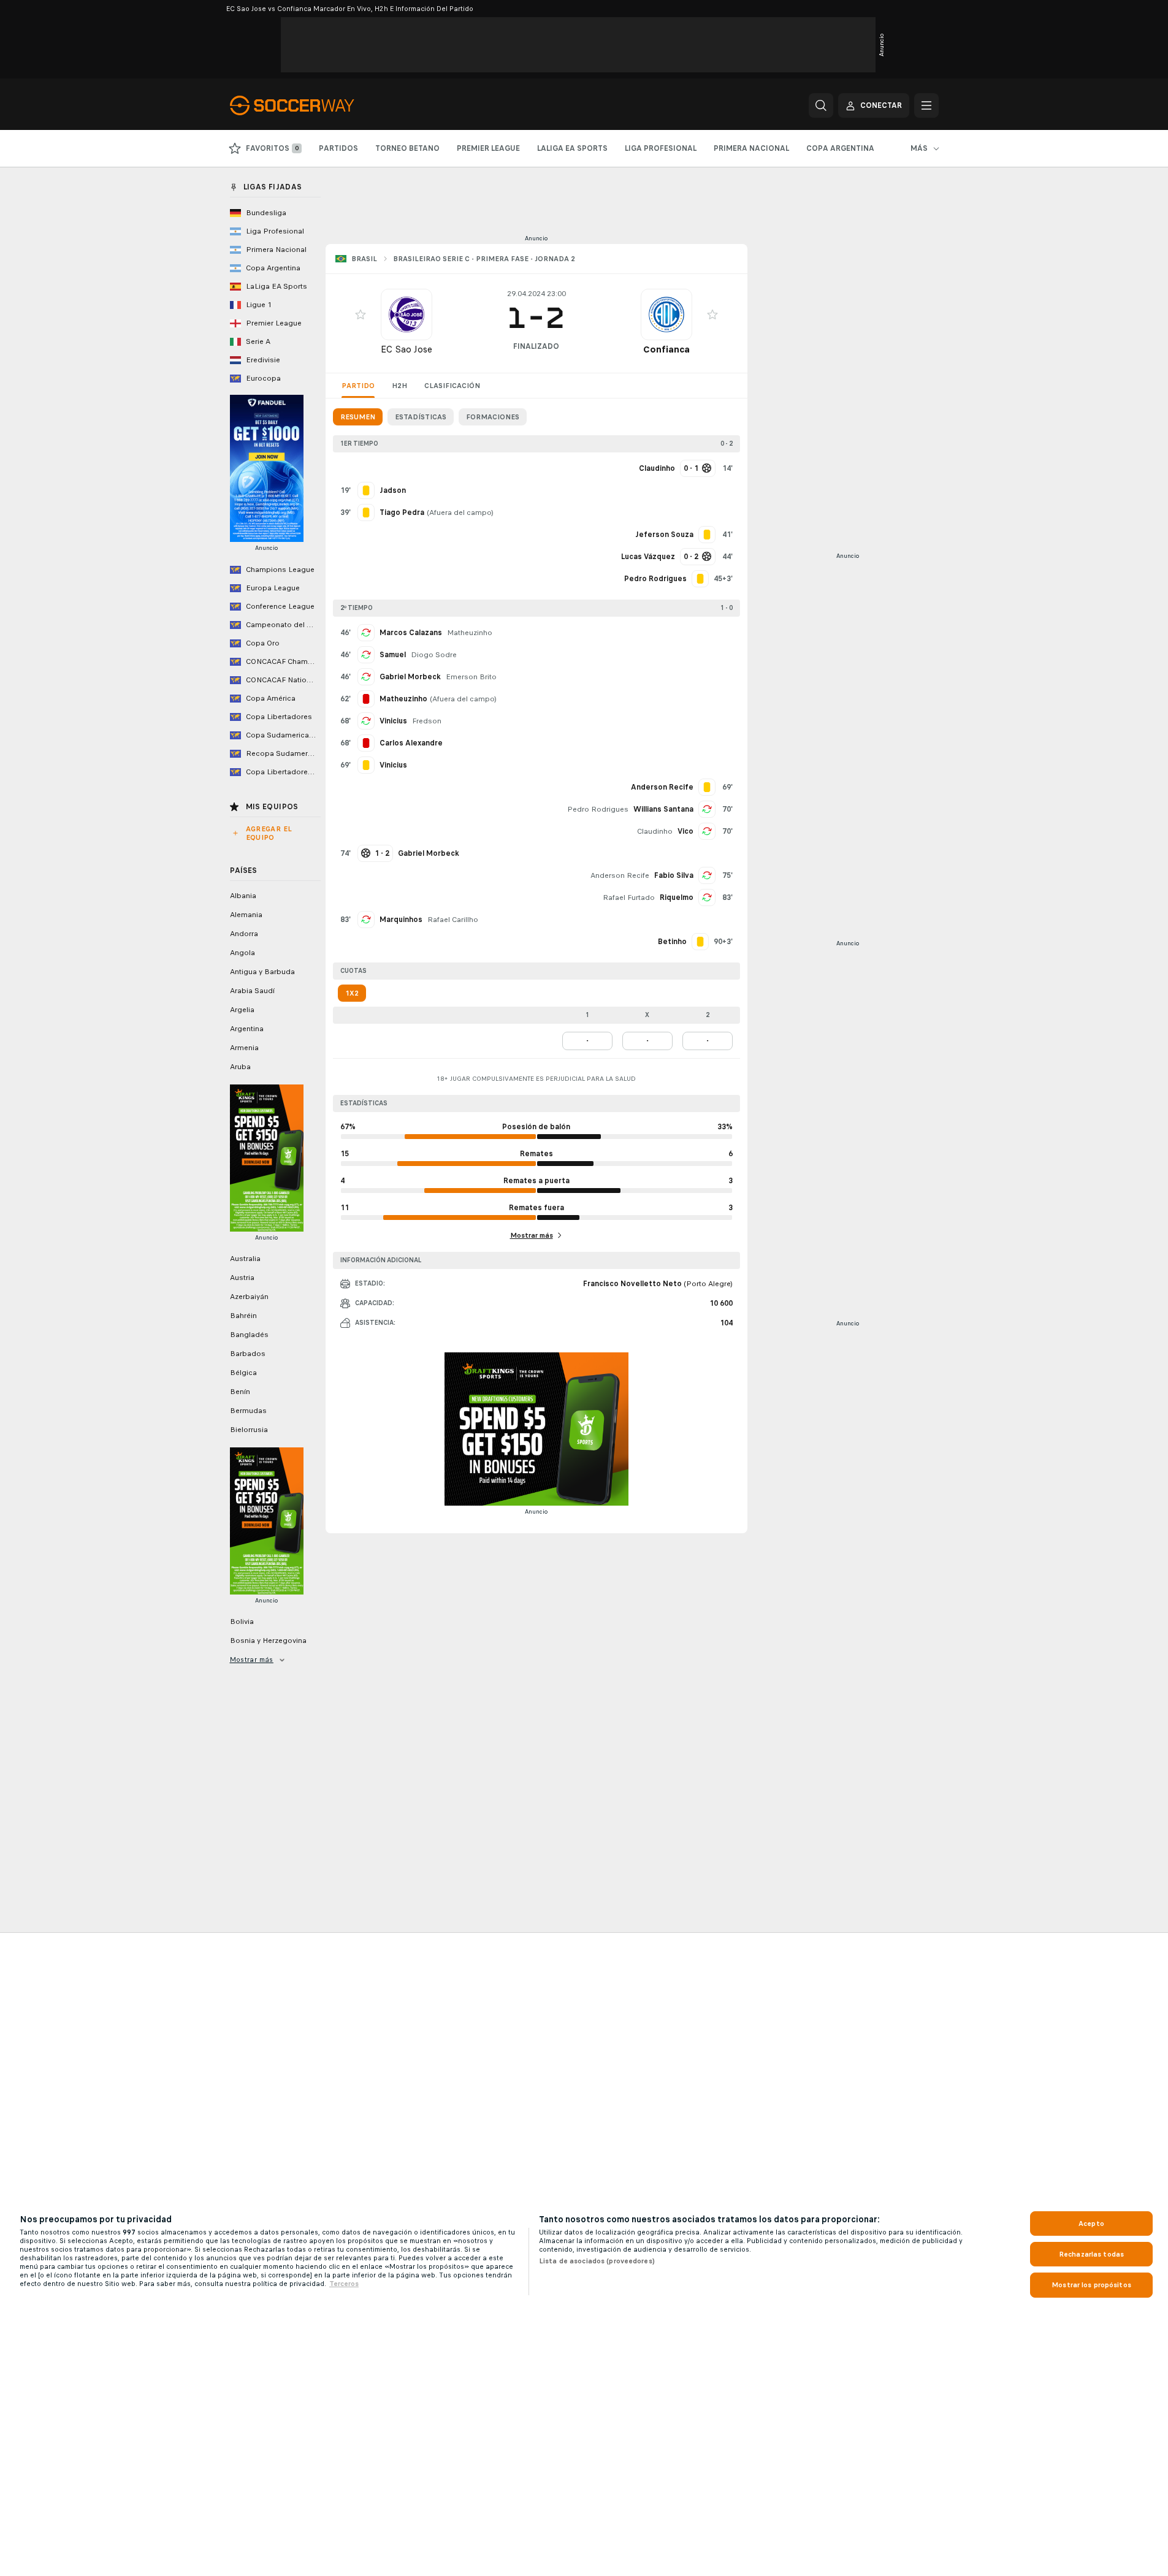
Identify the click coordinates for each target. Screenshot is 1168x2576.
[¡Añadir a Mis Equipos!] (361, 314)
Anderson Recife (620, 875)
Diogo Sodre (434, 655)
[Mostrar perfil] (407, 314)
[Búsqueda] (821, 105)
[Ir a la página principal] (314, 105)
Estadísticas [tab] (421, 417)
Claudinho (655, 831)
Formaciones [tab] (493, 417)
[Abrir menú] (926, 105)
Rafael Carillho (453, 920)
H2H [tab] (399, 386)
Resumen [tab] (358, 417)
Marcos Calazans (411, 633)
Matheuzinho (470, 633)
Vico (685, 831)
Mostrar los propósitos (1091, 2285)
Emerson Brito (471, 677)
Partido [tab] (358, 386)
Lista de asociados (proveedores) (597, 2261)
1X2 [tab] (352, 993)
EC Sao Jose (407, 349)
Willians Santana (663, 809)
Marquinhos (401, 920)
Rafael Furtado (629, 897)
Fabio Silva (674, 875)
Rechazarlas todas (1091, 2254)
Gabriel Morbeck (410, 677)
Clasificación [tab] (452, 386)
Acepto (1091, 2224)
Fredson (427, 721)
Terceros (344, 2284)
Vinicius (393, 721)
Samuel (393, 655)
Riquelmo (677, 897)
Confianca (666, 349)
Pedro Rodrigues (598, 809)
